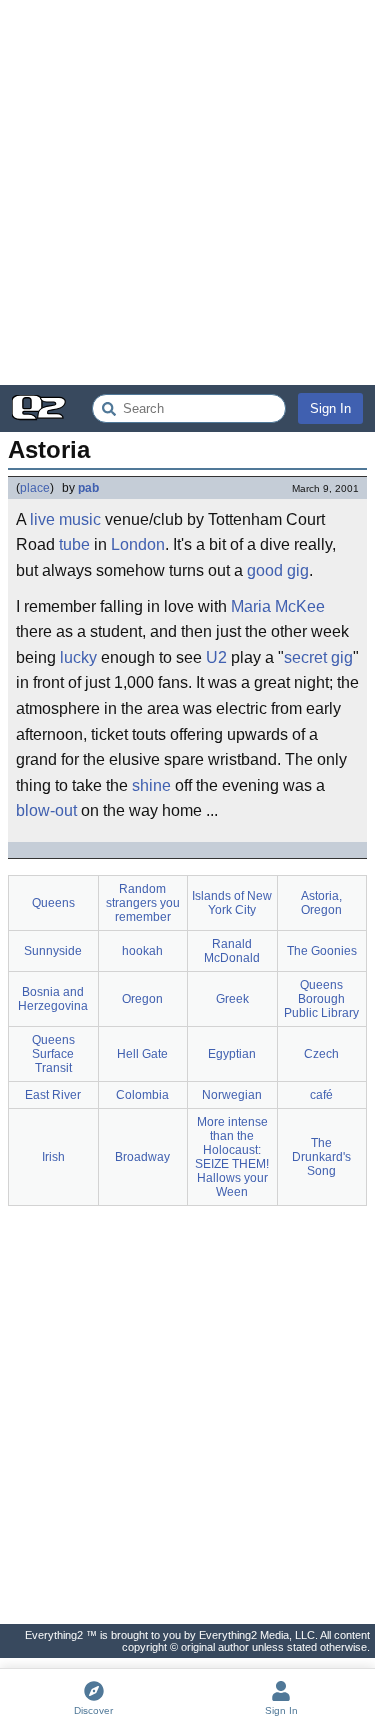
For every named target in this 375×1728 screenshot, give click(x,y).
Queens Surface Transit (53, 1054)
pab (88, 488)
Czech (321, 1054)
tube (74, 544)
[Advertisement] (187, 192)
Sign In (330, 408)
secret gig (318, 657)
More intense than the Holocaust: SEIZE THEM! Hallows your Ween (232, 1157)
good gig (278, 570)
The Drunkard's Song (321, 1157)
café (321, 1095)
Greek (232, 999)
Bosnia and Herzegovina (53, 999)
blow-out (46, 810)
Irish (53, 1157)
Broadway (142, 1157)
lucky (78, 657)
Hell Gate (142, 1054)
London (138, 544)
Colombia (142, 1095)
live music (65, 519)
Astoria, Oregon (321, 903)
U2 (216, 657)
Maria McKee (278, 606)
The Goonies (322, 951)
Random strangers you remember (143, 903)
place (35, 488)
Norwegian (232, 1095)
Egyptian (232, 1054)
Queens (53, 903)
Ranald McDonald (232, 951)
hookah (142, 951)
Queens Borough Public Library (321, 999)
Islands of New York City (232, 903)
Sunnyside (53, 951)
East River (53, 1095)
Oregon (142, 999)
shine (151, 785)
